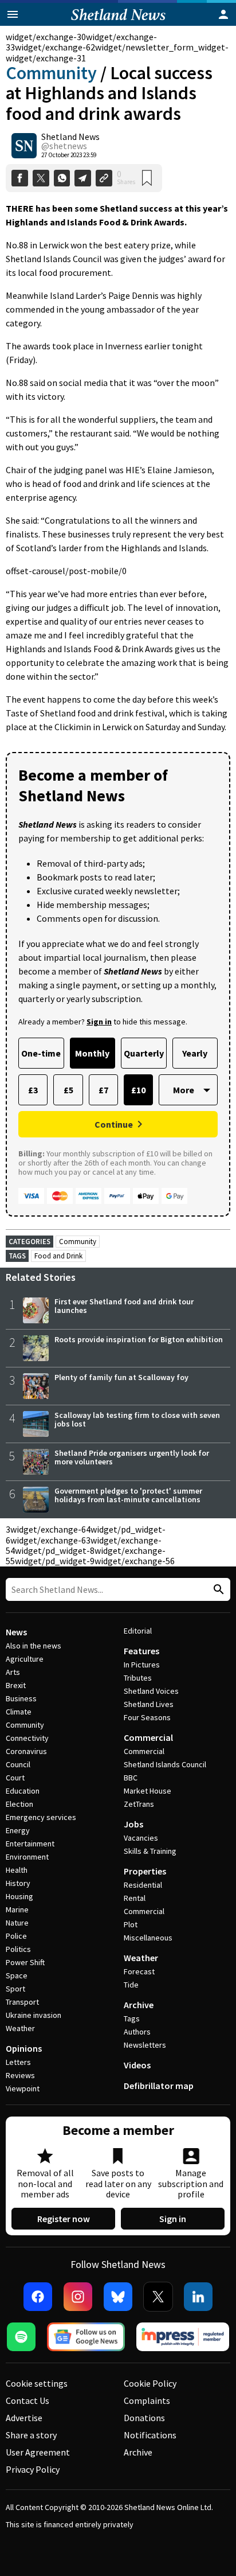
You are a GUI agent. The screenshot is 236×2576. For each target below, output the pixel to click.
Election (19, 1804)
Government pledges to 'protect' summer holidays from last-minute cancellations (128, 1495)
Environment (27, 1857)
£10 (138, 1090)
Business (21, 1698)
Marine (17, 1909)
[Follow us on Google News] (86, 2337)
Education (23, 1791)
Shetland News (70, 137)
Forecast (139, 1971)
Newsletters (145, 2045)
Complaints (147, 2400)
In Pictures (142, 1665)
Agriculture (25, 1659)
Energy (18, 1830)
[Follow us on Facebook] (38, 2297)
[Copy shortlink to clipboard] (104, 178)
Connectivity (27, 1738)
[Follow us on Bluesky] (118, 2297)
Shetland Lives (149, 1704)
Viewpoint (23, 2088)
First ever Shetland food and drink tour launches (124, 1306)
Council (18, 1764)
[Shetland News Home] (118, 22)
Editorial (138, 1631)
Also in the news (34, 1646)
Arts (13, 1672)
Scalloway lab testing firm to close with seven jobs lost (137, 1419)
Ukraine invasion (34, 2015)
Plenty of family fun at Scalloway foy (121, 1377)
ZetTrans (139, 1804)
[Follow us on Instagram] (78, 2297)
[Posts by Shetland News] (24, 146)
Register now (64, 2219)
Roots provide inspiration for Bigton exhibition (139, 1339)
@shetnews (64, 146)
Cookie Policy (150, 2383)
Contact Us (27, 2400)
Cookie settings (37, 2383)
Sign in (173, 2219)
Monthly (92, 1053)
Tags (132, 2018)
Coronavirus (26, 1751)
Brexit (16, 1685)
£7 (103, 1090)
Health (17, 1870)
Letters (18, 2062)
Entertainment (30, 1844)
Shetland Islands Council (165, 1764)
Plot (131, 1924)
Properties (145, 1871)
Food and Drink (58, 1256)
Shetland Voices (151, 1691)
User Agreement (38, 2452)
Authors (137, 2032)
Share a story (31, 2435)
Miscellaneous (148, 1938)
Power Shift (25, 1962)
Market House (147, 1791)
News (16, 1632)
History (18, 1883)
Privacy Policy (33, 2469)
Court (15, 1778)
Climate (19, 1712)
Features (141, 1651)
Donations (144, 2418)
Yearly (195, 1053)
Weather (20, 2028)
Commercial (148, 1737)
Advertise (24, 2418)
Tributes (138, 1678)
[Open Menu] (13, 14)
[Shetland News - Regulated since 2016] (183, 2337)
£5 (68, 1090)
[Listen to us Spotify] (21, 2337)
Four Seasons (147, 1717)
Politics (18, 1949)
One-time (41, 1053)
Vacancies (141, 1838)
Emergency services (41, 1817)
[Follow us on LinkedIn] (198, 2297)
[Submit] (217, 1590)
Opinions (24, 2048)
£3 (33, 1090)
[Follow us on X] (158, 2297)
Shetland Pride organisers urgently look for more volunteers (132, 1457)
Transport (22, 2002)
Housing (19, 1896)
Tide (131, 1985)
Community (51, 73)
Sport (15, 1989)
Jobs (133, 1824)
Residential (143, 1885)
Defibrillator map (159, 2086)
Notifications (150, 2435)
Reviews (20, 2075)
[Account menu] (223, 14)
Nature (17, 1923)
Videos (137, 2065)
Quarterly (144, 1053)
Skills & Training (150, 1851)
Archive (139, 2005)
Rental (135, 1898)
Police (16, 1936)
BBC (131, 1778)
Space (17, 1975)
